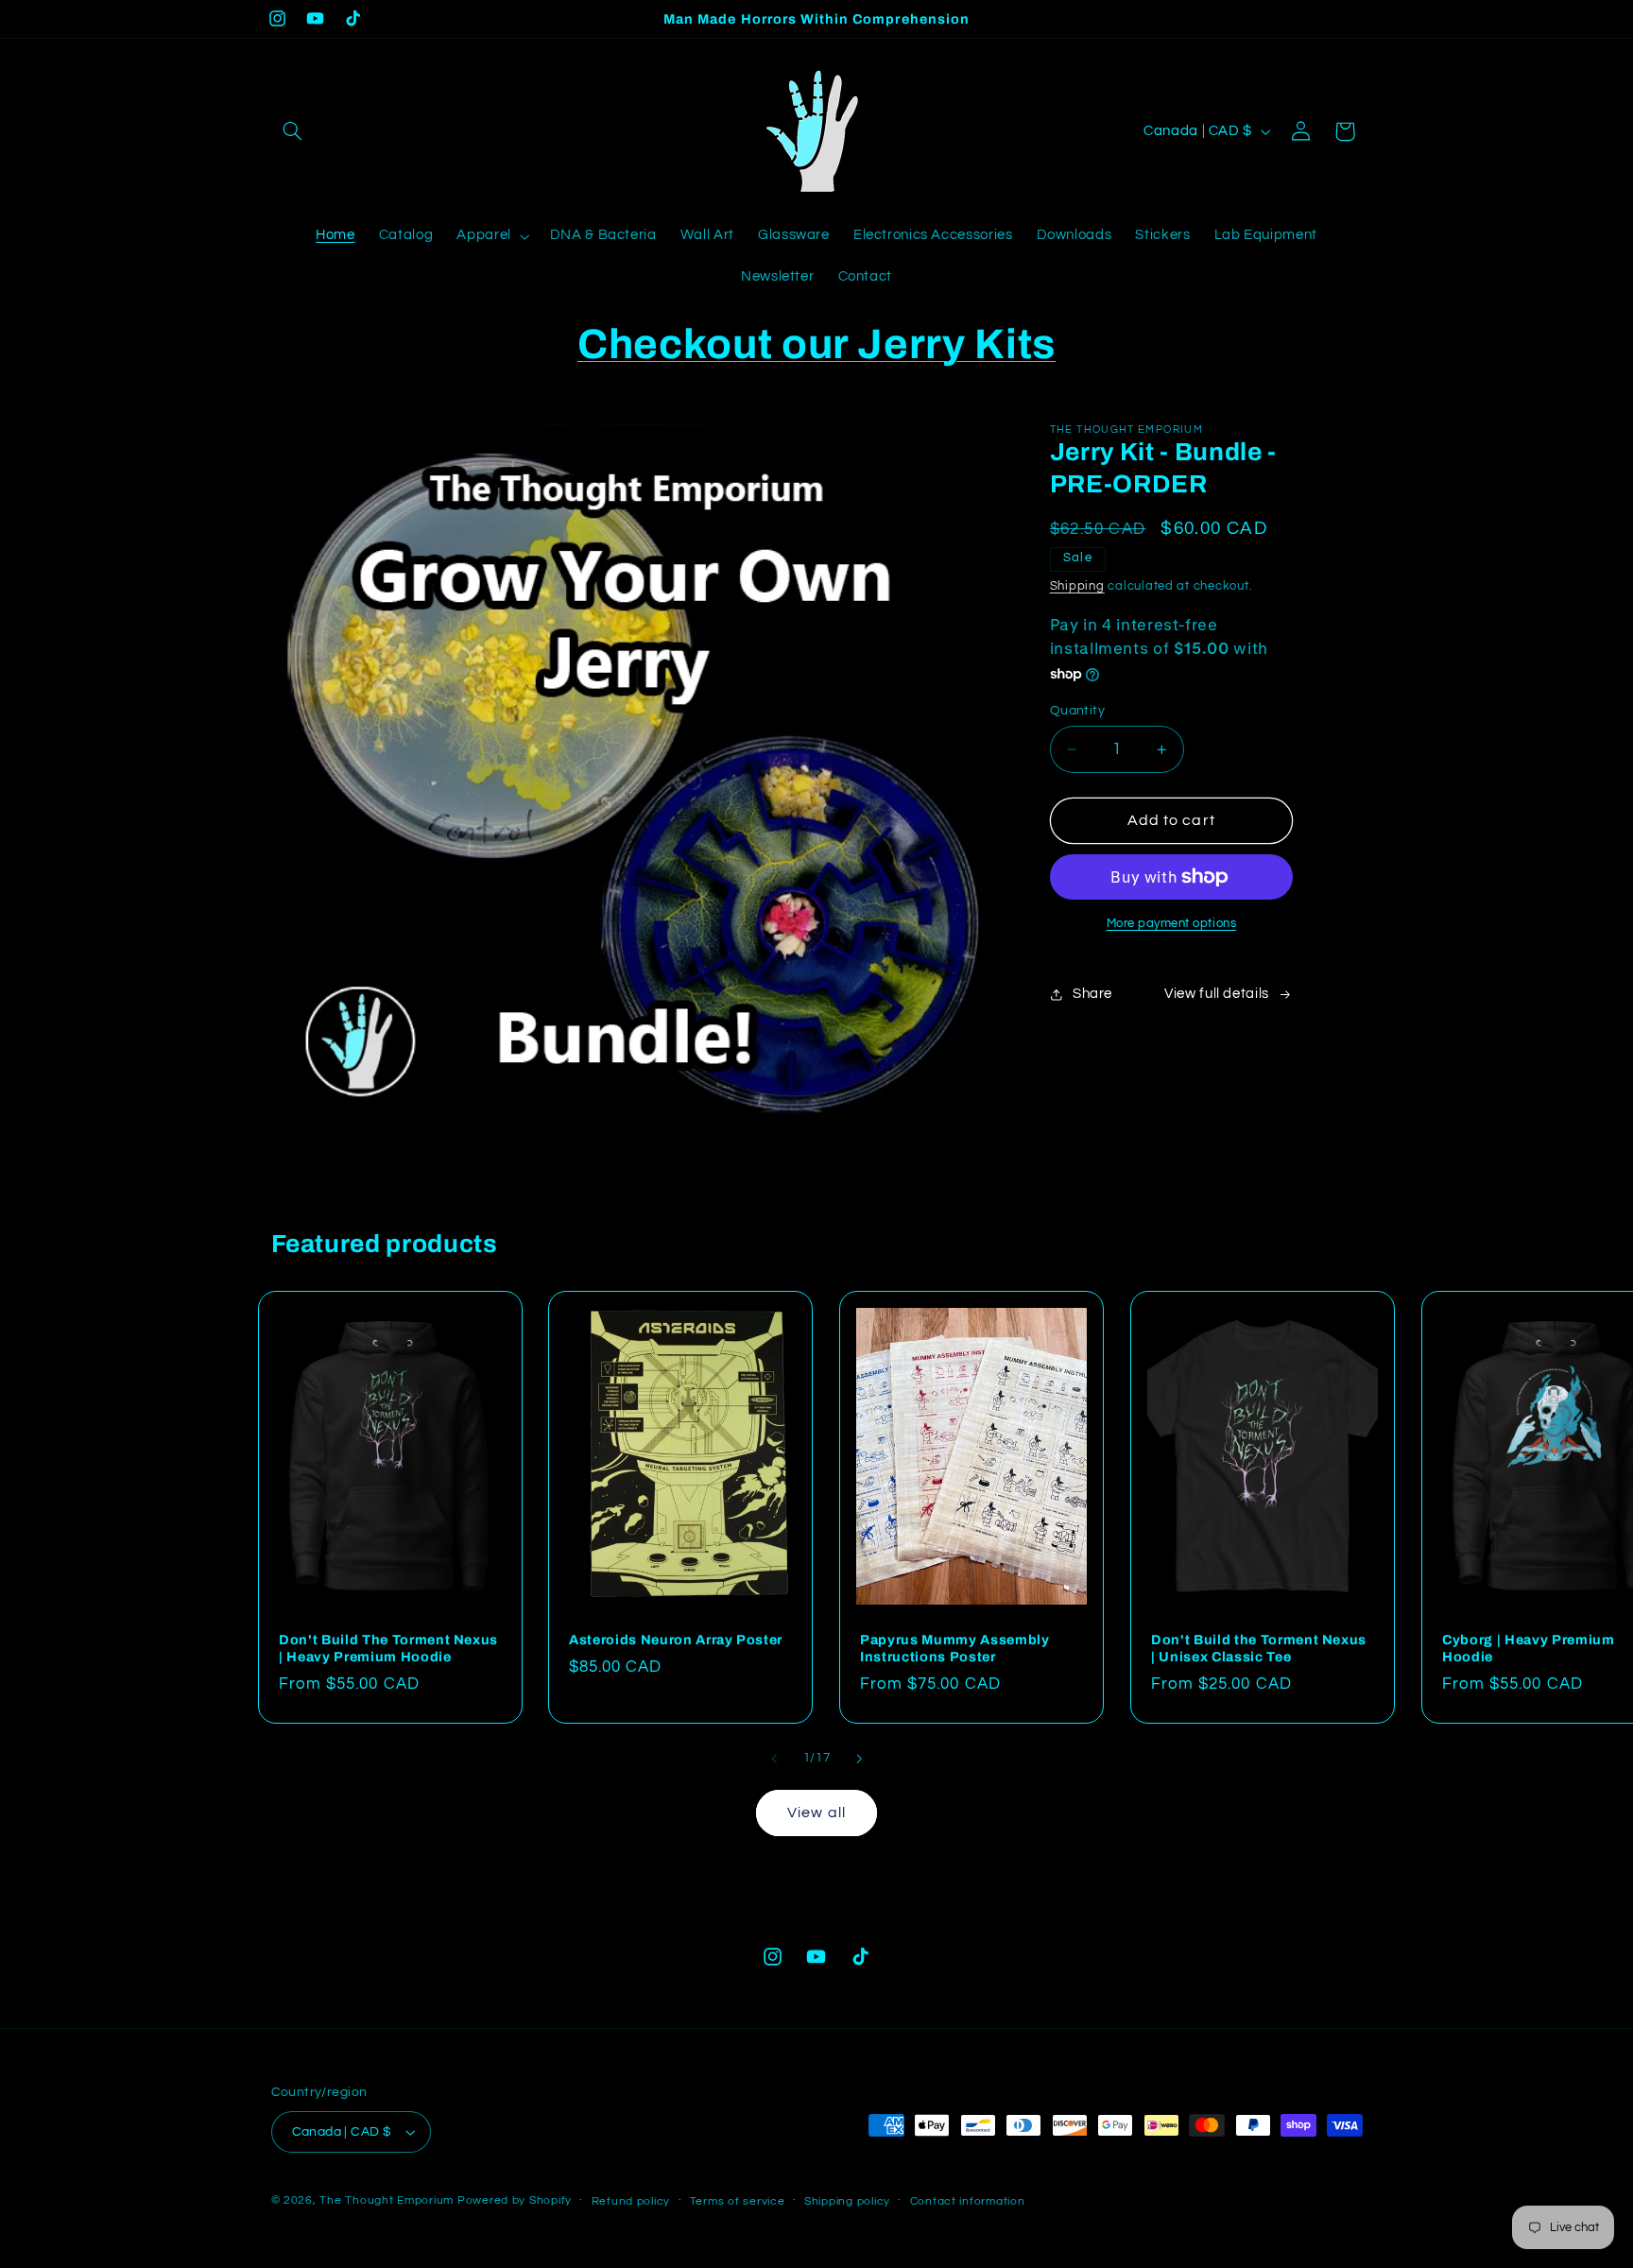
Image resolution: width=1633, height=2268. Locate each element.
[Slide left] (774, 1760)
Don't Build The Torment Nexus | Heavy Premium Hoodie (388, 1648)
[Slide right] (859, 1760)
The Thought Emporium (387, 2200)
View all (816, 1813)
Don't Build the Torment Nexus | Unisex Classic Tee (1259, 1648)
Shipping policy (847, 2201)
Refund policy (631, 2201)
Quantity (1077, 711)
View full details (1217, 994)
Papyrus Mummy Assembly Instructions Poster (955, 1648)
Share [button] (1092, 994)
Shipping (1077, 586)
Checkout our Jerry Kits (816, 344)
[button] (293, 131)
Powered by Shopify (515, 2200)
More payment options (1172, 924)
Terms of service (738, 2201)
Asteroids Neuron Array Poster (676, 1640)
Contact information (968, 2201)
